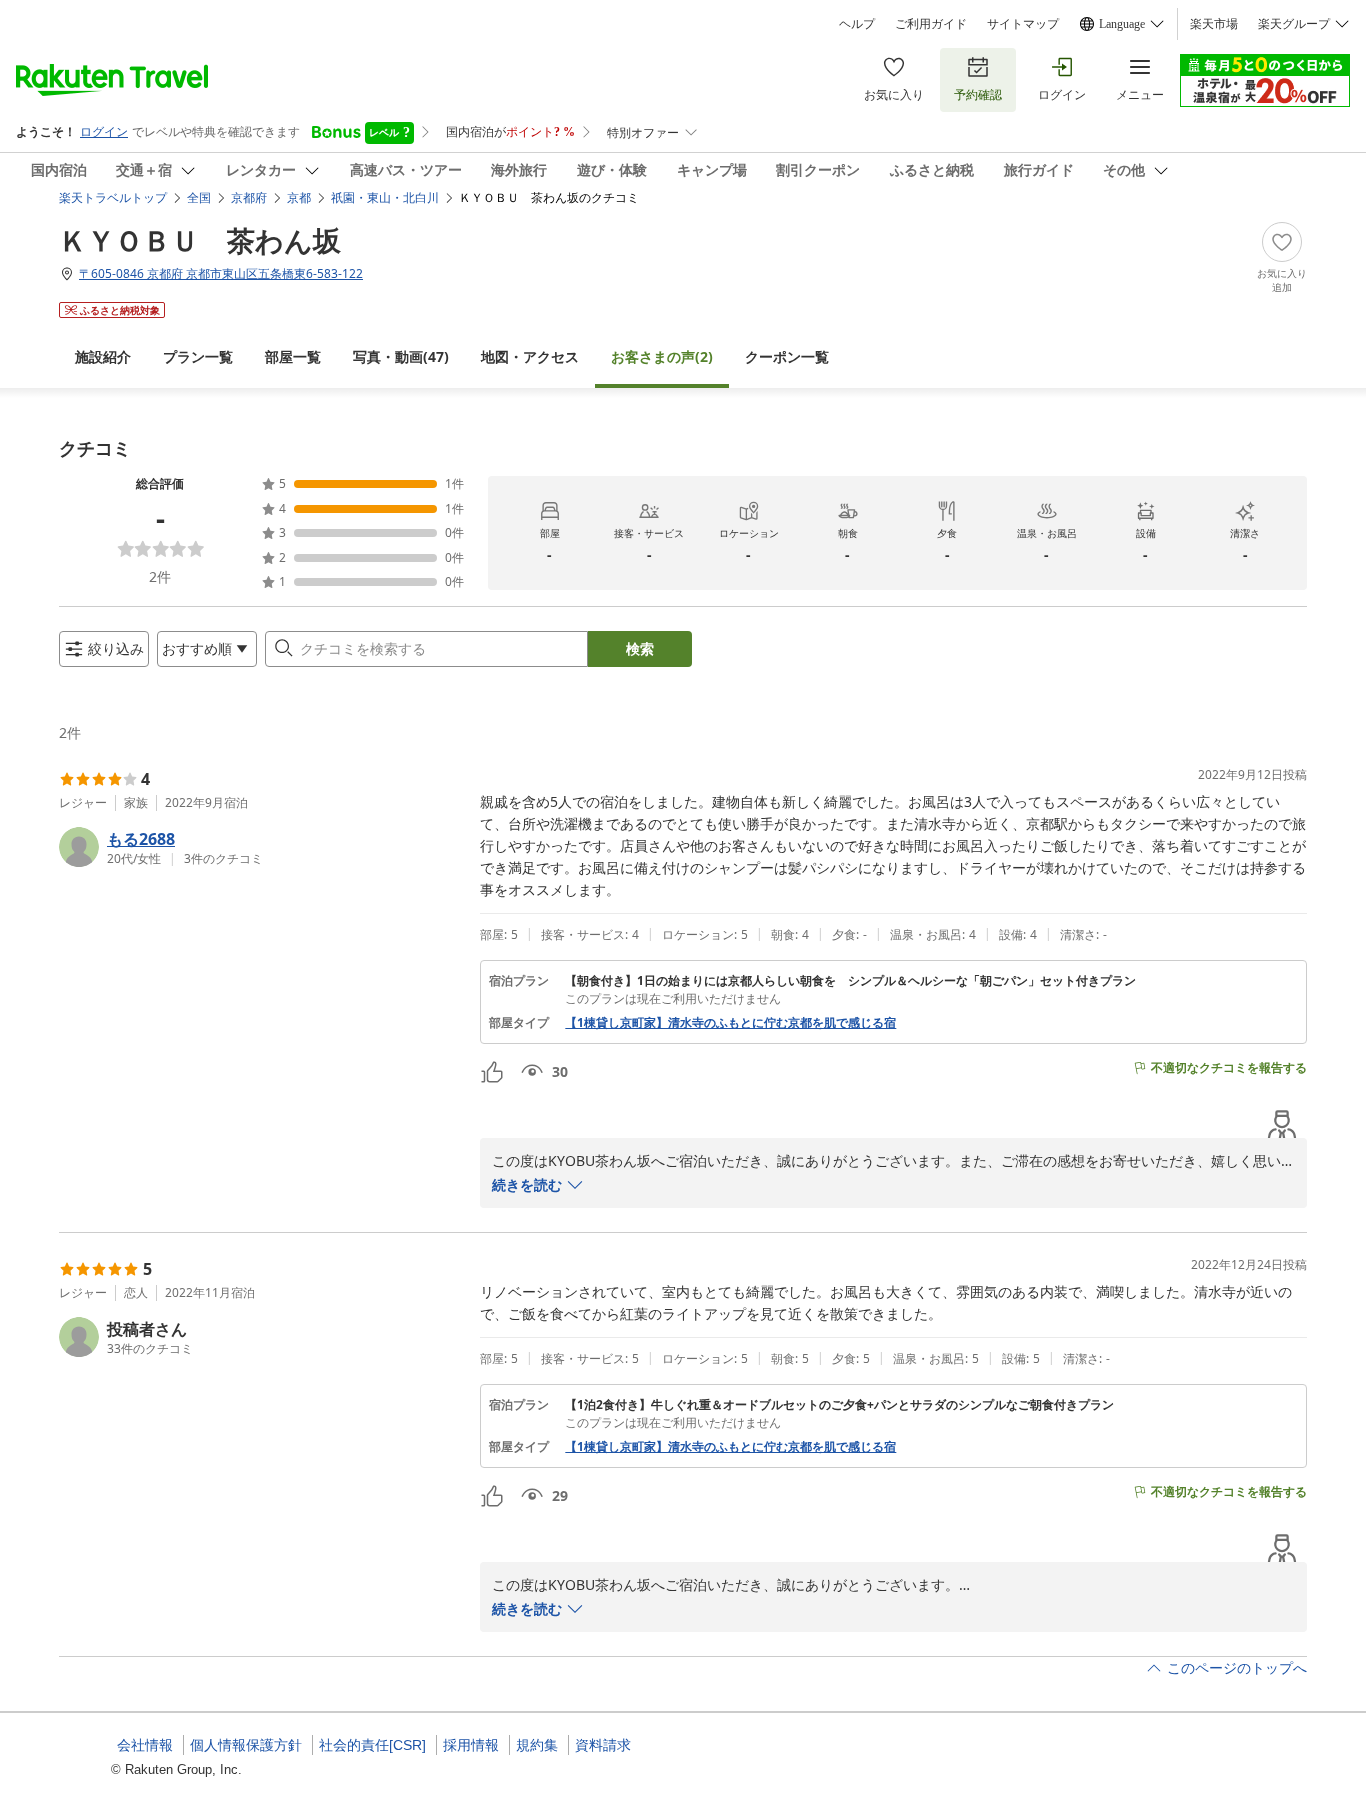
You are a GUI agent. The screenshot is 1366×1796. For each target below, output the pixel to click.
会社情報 (145, 1745)
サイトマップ (1023, 24)
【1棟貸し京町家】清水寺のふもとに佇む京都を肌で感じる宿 (730, 1023)
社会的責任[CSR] (372, 1745)
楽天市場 (1214, 24)
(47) (401, 356)
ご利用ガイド (931, 24)
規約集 (537, 1745)
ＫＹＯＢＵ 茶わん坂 (200, 240)
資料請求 (603, 1745)
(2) (662, 356)
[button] (261, 847)
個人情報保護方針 (246, 1745)
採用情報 (471, 1745)
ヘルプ (857, 24)
